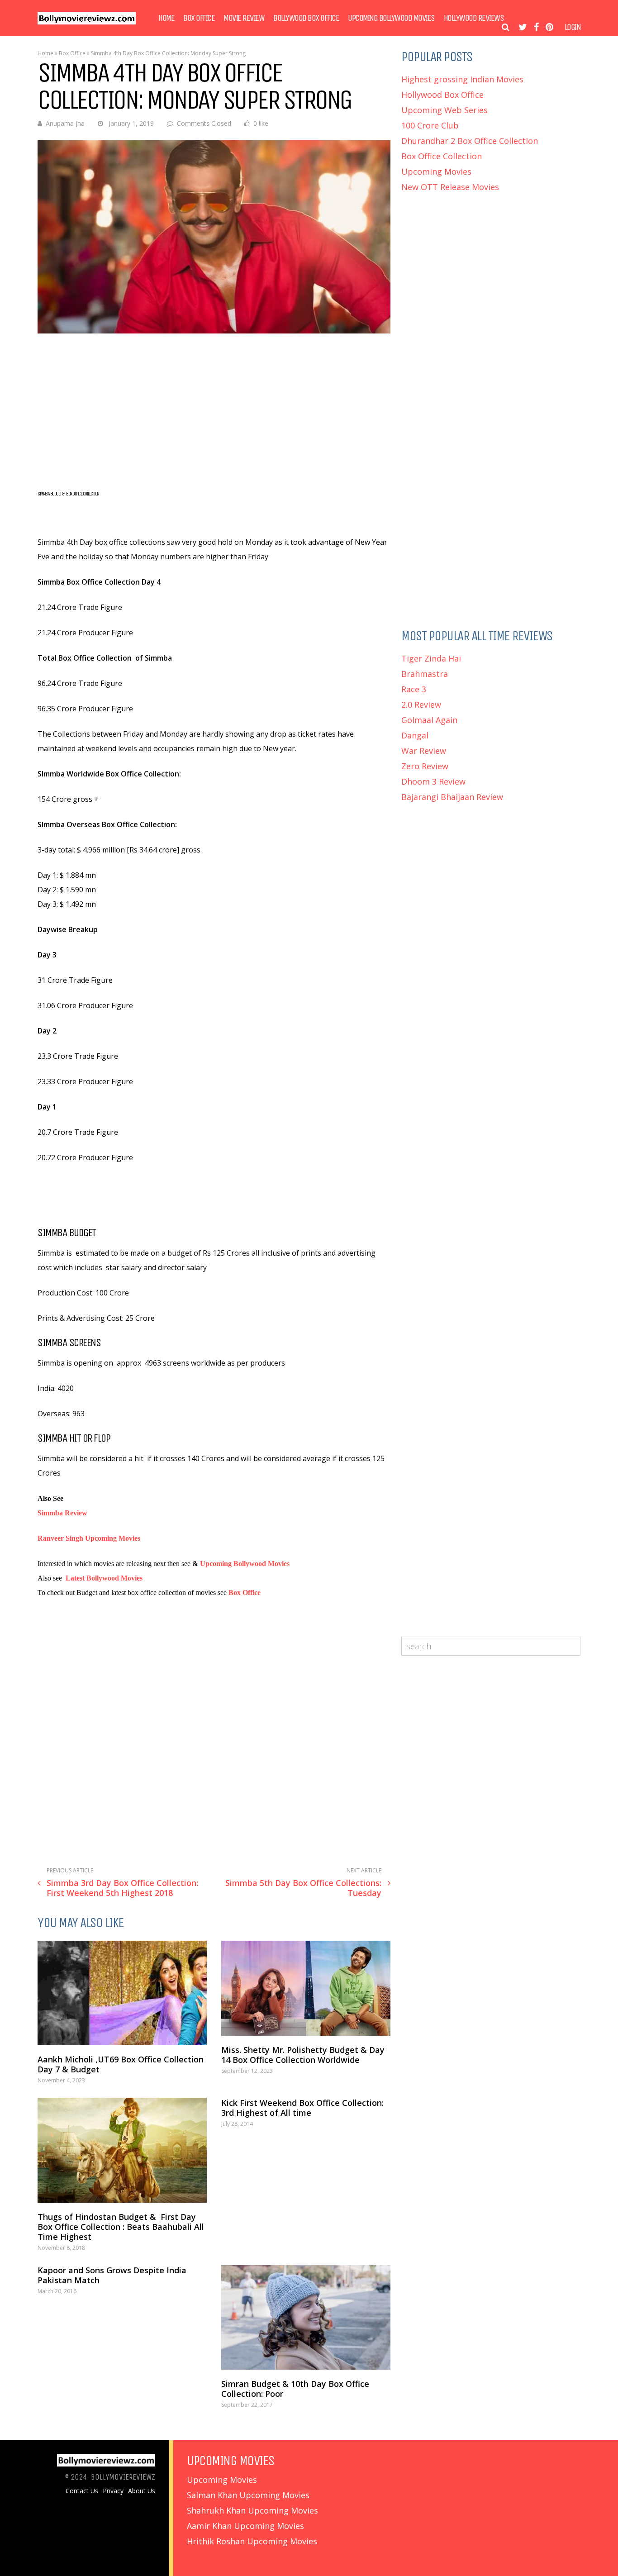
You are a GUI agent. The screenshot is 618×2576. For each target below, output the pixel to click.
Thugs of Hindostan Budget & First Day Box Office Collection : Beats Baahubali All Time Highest (121, 2227)
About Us (142, 2491)
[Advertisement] (214, 410)
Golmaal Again (429, 720)
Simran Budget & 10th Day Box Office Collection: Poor (295, 2389)
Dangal (415, 735)
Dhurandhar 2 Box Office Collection (470, 141)
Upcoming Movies (436, 171)
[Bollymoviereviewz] (87, 22)
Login (573, 27)
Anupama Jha (65, 123)
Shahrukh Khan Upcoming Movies (252, 2510)
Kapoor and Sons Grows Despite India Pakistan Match (112, 2275)
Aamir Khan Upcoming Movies (245, 2526)
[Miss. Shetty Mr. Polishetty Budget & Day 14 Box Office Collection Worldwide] (306, 1988)
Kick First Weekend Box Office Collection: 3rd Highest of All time (302, 2108)
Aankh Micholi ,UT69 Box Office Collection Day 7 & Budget (121, 2064)
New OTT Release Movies (450, 187)
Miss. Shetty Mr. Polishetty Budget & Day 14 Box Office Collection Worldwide (303, 2055)
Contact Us (82, 2491)
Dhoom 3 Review (433, 781)
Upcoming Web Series (444, 110)
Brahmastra (425, 674)
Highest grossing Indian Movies (462, 79)
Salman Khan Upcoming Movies (248, 2495)
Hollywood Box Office (442, 95)
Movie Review (244, 18)
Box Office (199, 18)
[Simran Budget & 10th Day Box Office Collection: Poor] (306, 2317)
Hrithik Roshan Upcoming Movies (252, 2541)
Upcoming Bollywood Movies (391, 18)
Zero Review (425, 766)
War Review (424, 751)
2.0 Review (421, 705)
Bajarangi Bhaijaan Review (452, 797)
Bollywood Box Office (306, 18)
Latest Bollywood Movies (104, 1578)
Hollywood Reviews (474, 18)
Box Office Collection (442, 156)
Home (166, 18)
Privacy (113, 2491)
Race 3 (414, 689)
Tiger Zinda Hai (431, 658)
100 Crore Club (430, 125)
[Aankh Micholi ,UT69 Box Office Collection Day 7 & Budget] (122, 1993)
